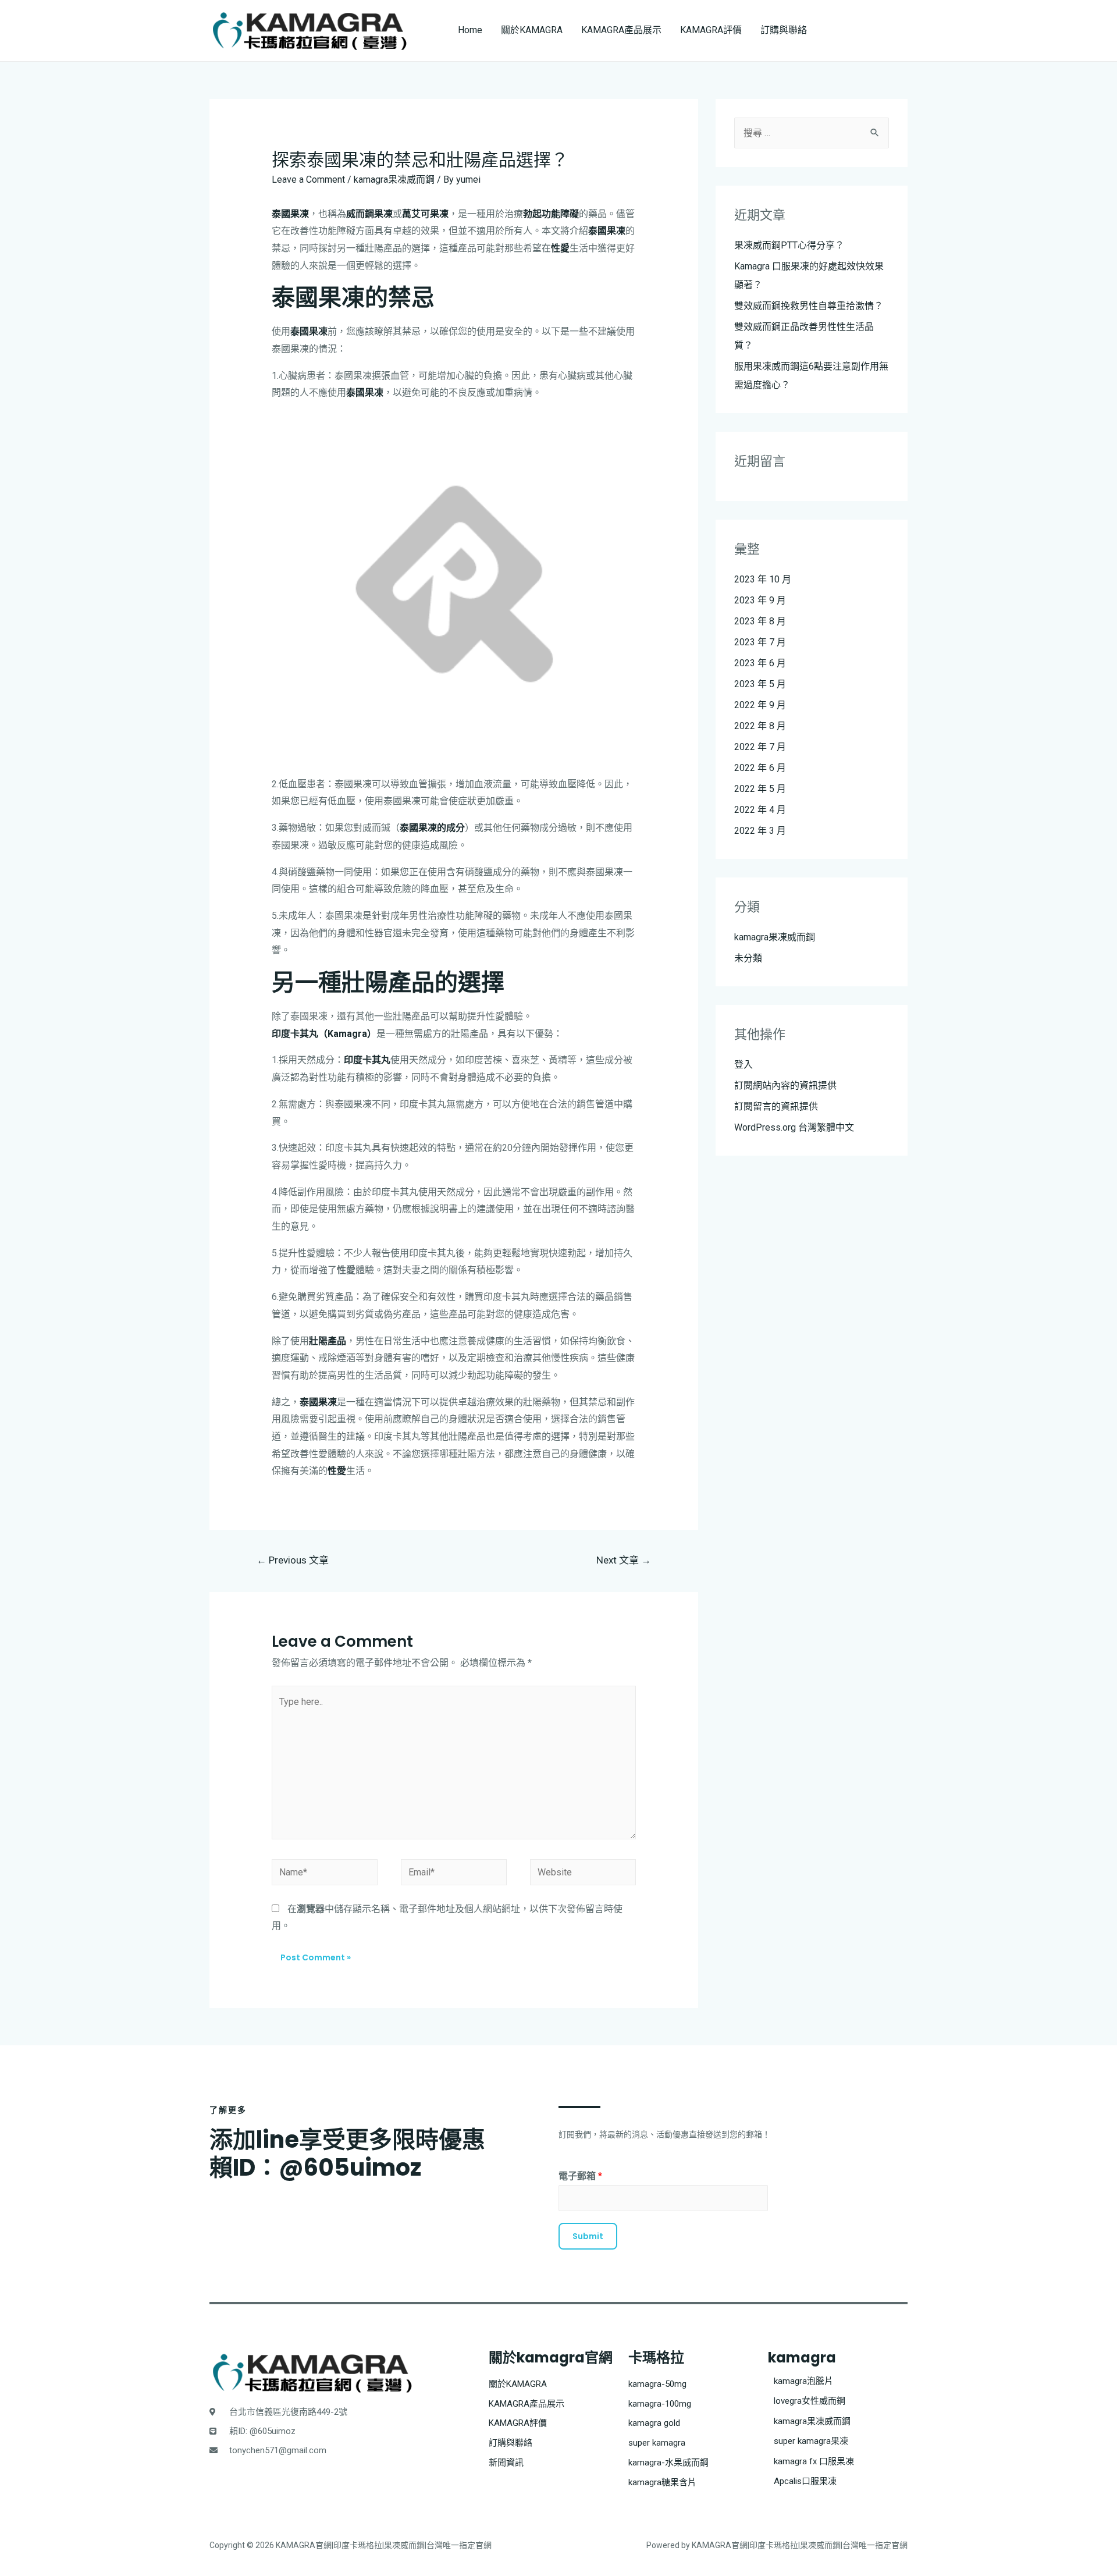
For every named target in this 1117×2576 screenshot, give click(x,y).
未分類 (748, 958)
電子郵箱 (580, 2176)
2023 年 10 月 (763, 579)
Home (470, 30)
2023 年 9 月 (760, 600)
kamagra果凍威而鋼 (394, 180)
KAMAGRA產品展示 (621, 30)
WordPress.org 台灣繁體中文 (794, 1127)
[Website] (583, 1874)
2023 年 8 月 (760, 621)
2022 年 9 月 (760, 705)
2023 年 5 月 (760, 684)
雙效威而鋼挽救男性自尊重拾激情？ (809, 306)
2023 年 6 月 (760, 663)
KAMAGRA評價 (711, 30)
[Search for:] (812, 133)
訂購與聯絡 (784, 30)
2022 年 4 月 (760, 810)
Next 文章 (624, 1560)
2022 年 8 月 (760, 726)
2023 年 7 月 (760, 642)
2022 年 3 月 (760, 831)
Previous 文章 (293, 1560)
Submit (588, 2236)
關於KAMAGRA (532, 30)
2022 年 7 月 (760, 747)
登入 (744, 1065)
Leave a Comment (308, 180)
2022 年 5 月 (760, 789)
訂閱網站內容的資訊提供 (785, 1086)
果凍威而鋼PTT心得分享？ (789, 245)
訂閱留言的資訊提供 (776, 1106)
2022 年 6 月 (760, 768)
